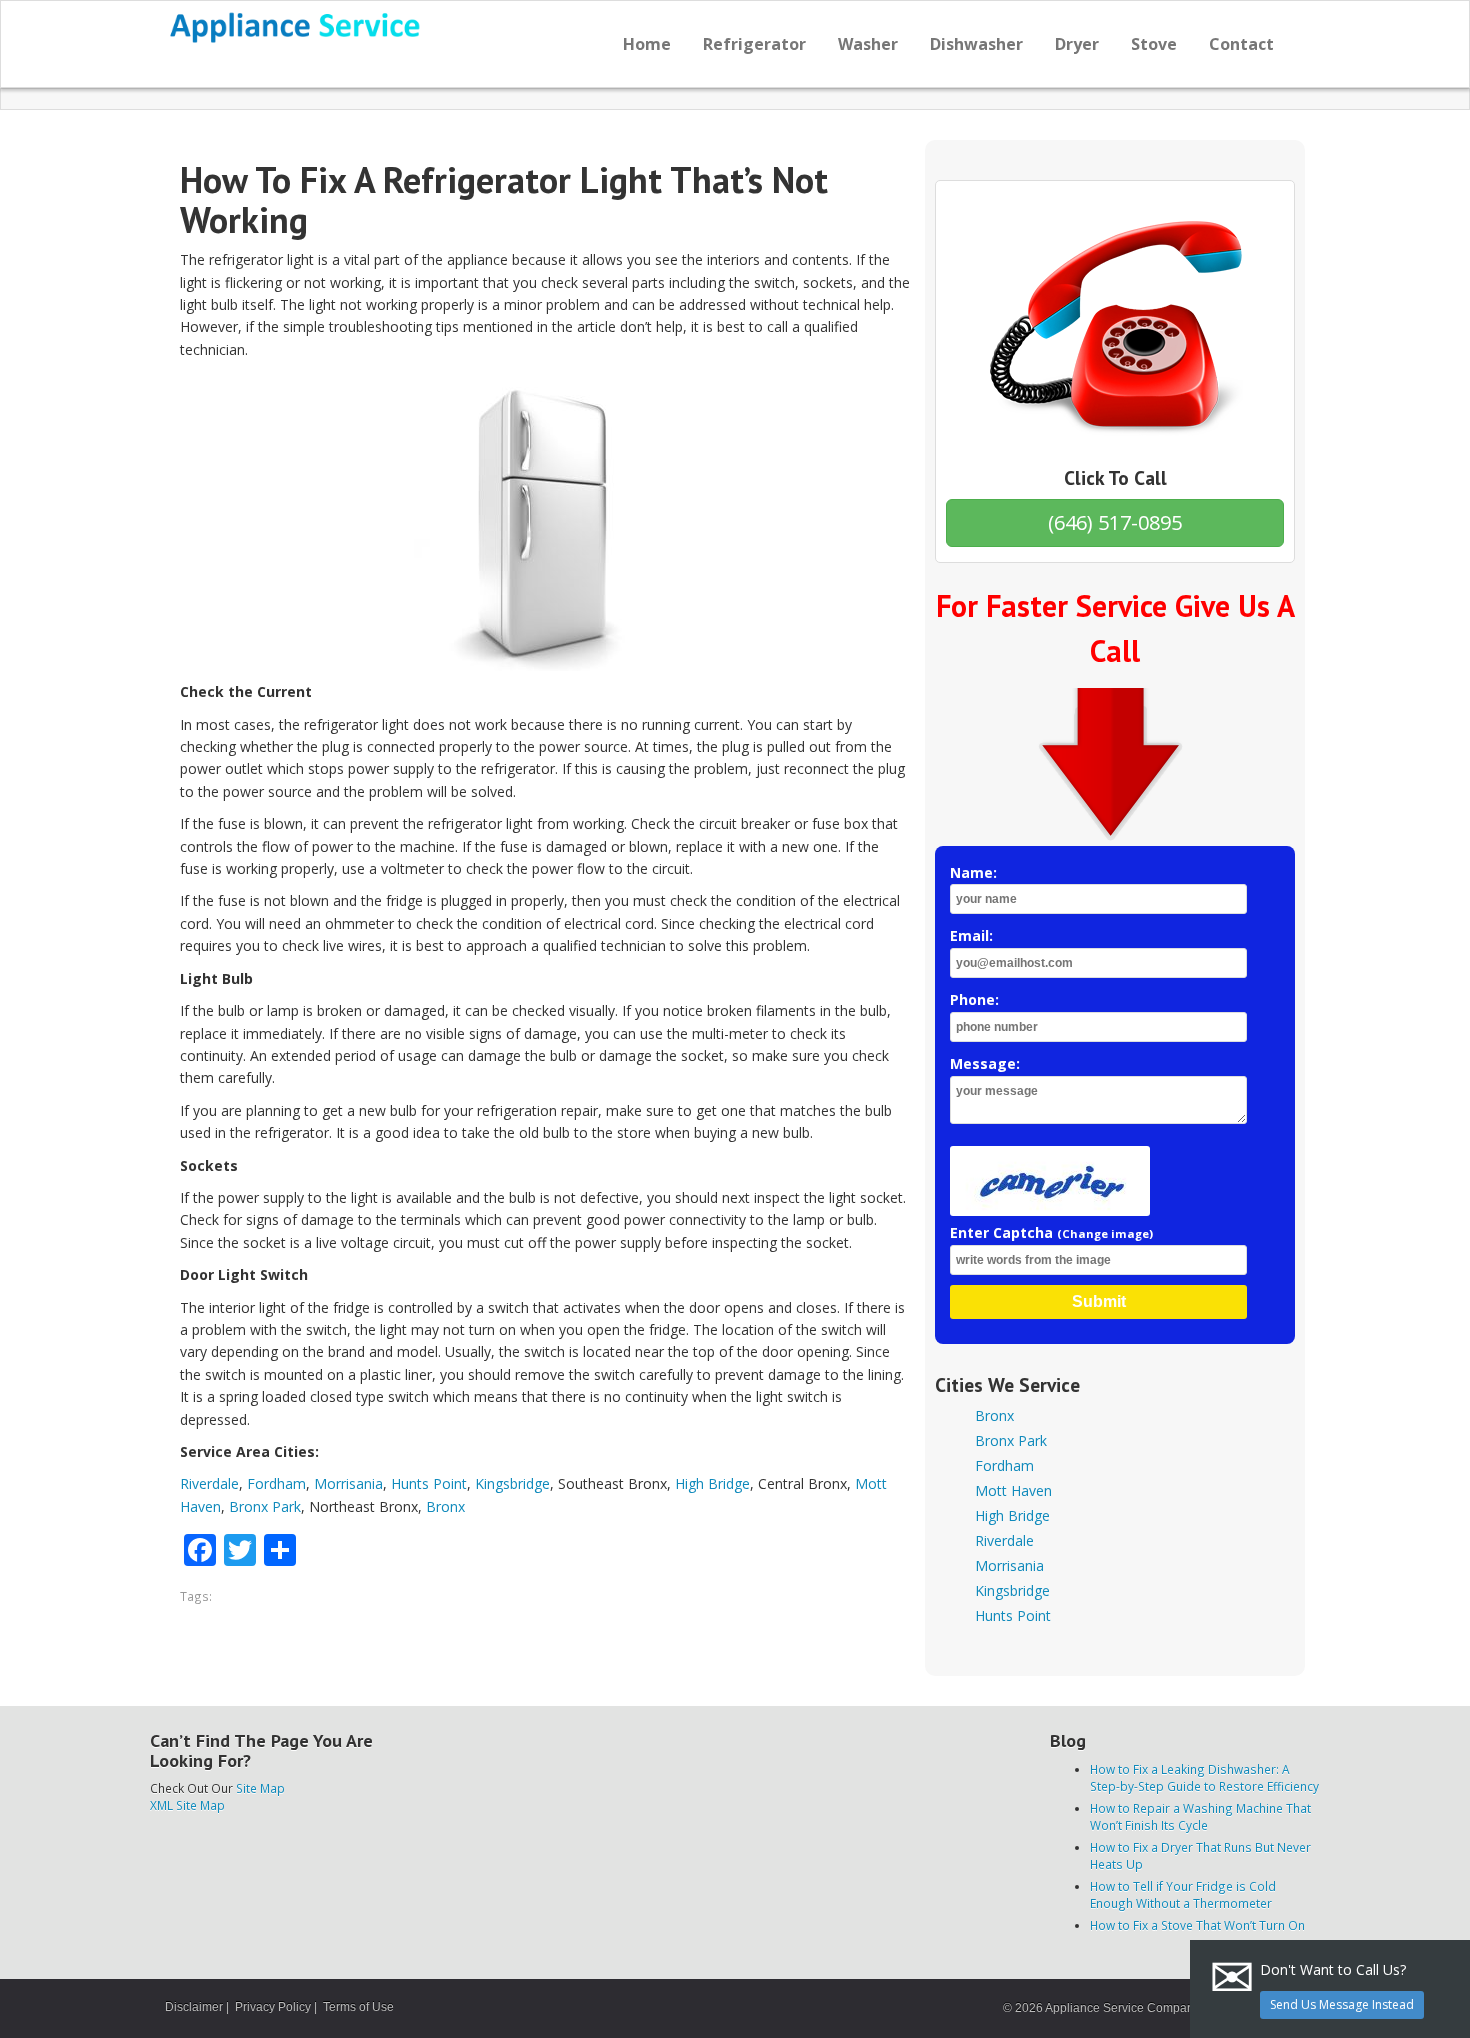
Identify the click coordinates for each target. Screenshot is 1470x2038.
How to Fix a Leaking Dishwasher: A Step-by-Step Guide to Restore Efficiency (1204, 1777)
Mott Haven (1013, 1490)
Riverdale (209, 1483)
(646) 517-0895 (1115, 522)
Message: (985, 1063)
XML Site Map (187, 1805)
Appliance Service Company (1122, 2008)
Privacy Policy (273, 2007)
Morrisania (348, 1483)
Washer (868, 44)
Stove (1154, 44)
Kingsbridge (512, 1483)
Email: (971, 935)
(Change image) (1105, 1233)
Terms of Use (358, 2007)
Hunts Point (429, 1483)
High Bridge (712, 1483)
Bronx (445, 1506)
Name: (973, 872)
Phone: (974, 999)
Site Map (260, 1788)
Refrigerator (754, 44)
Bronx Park (265, 1506)
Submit (1099, 1301)
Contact (1241, 44)
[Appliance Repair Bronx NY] (296, 27)
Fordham (276, 1483)
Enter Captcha (1051, 1232)
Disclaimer (194, 2007)
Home (647, 44)
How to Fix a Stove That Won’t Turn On (1197, 1925)
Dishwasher (976, 44)
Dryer (1077, 44)
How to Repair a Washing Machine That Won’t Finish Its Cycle (1200, 1816)
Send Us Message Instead (1342, 2004)
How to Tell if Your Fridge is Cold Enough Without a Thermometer (1183, 1894)
